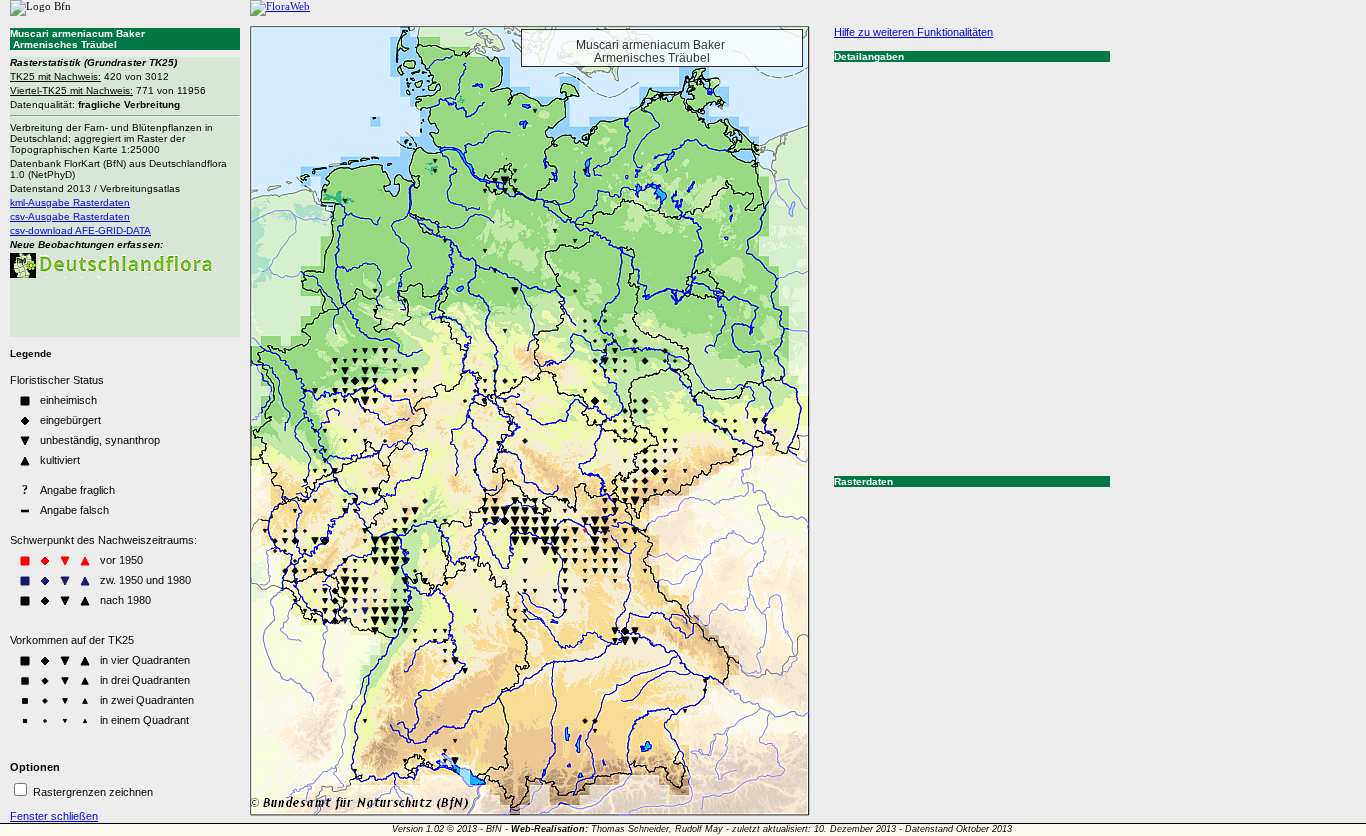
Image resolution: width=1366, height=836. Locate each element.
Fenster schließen (54, 816)
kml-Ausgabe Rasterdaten (70, 202)
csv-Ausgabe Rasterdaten (70, 216)
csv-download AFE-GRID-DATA (80, 230)
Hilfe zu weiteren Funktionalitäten (913, 32)
